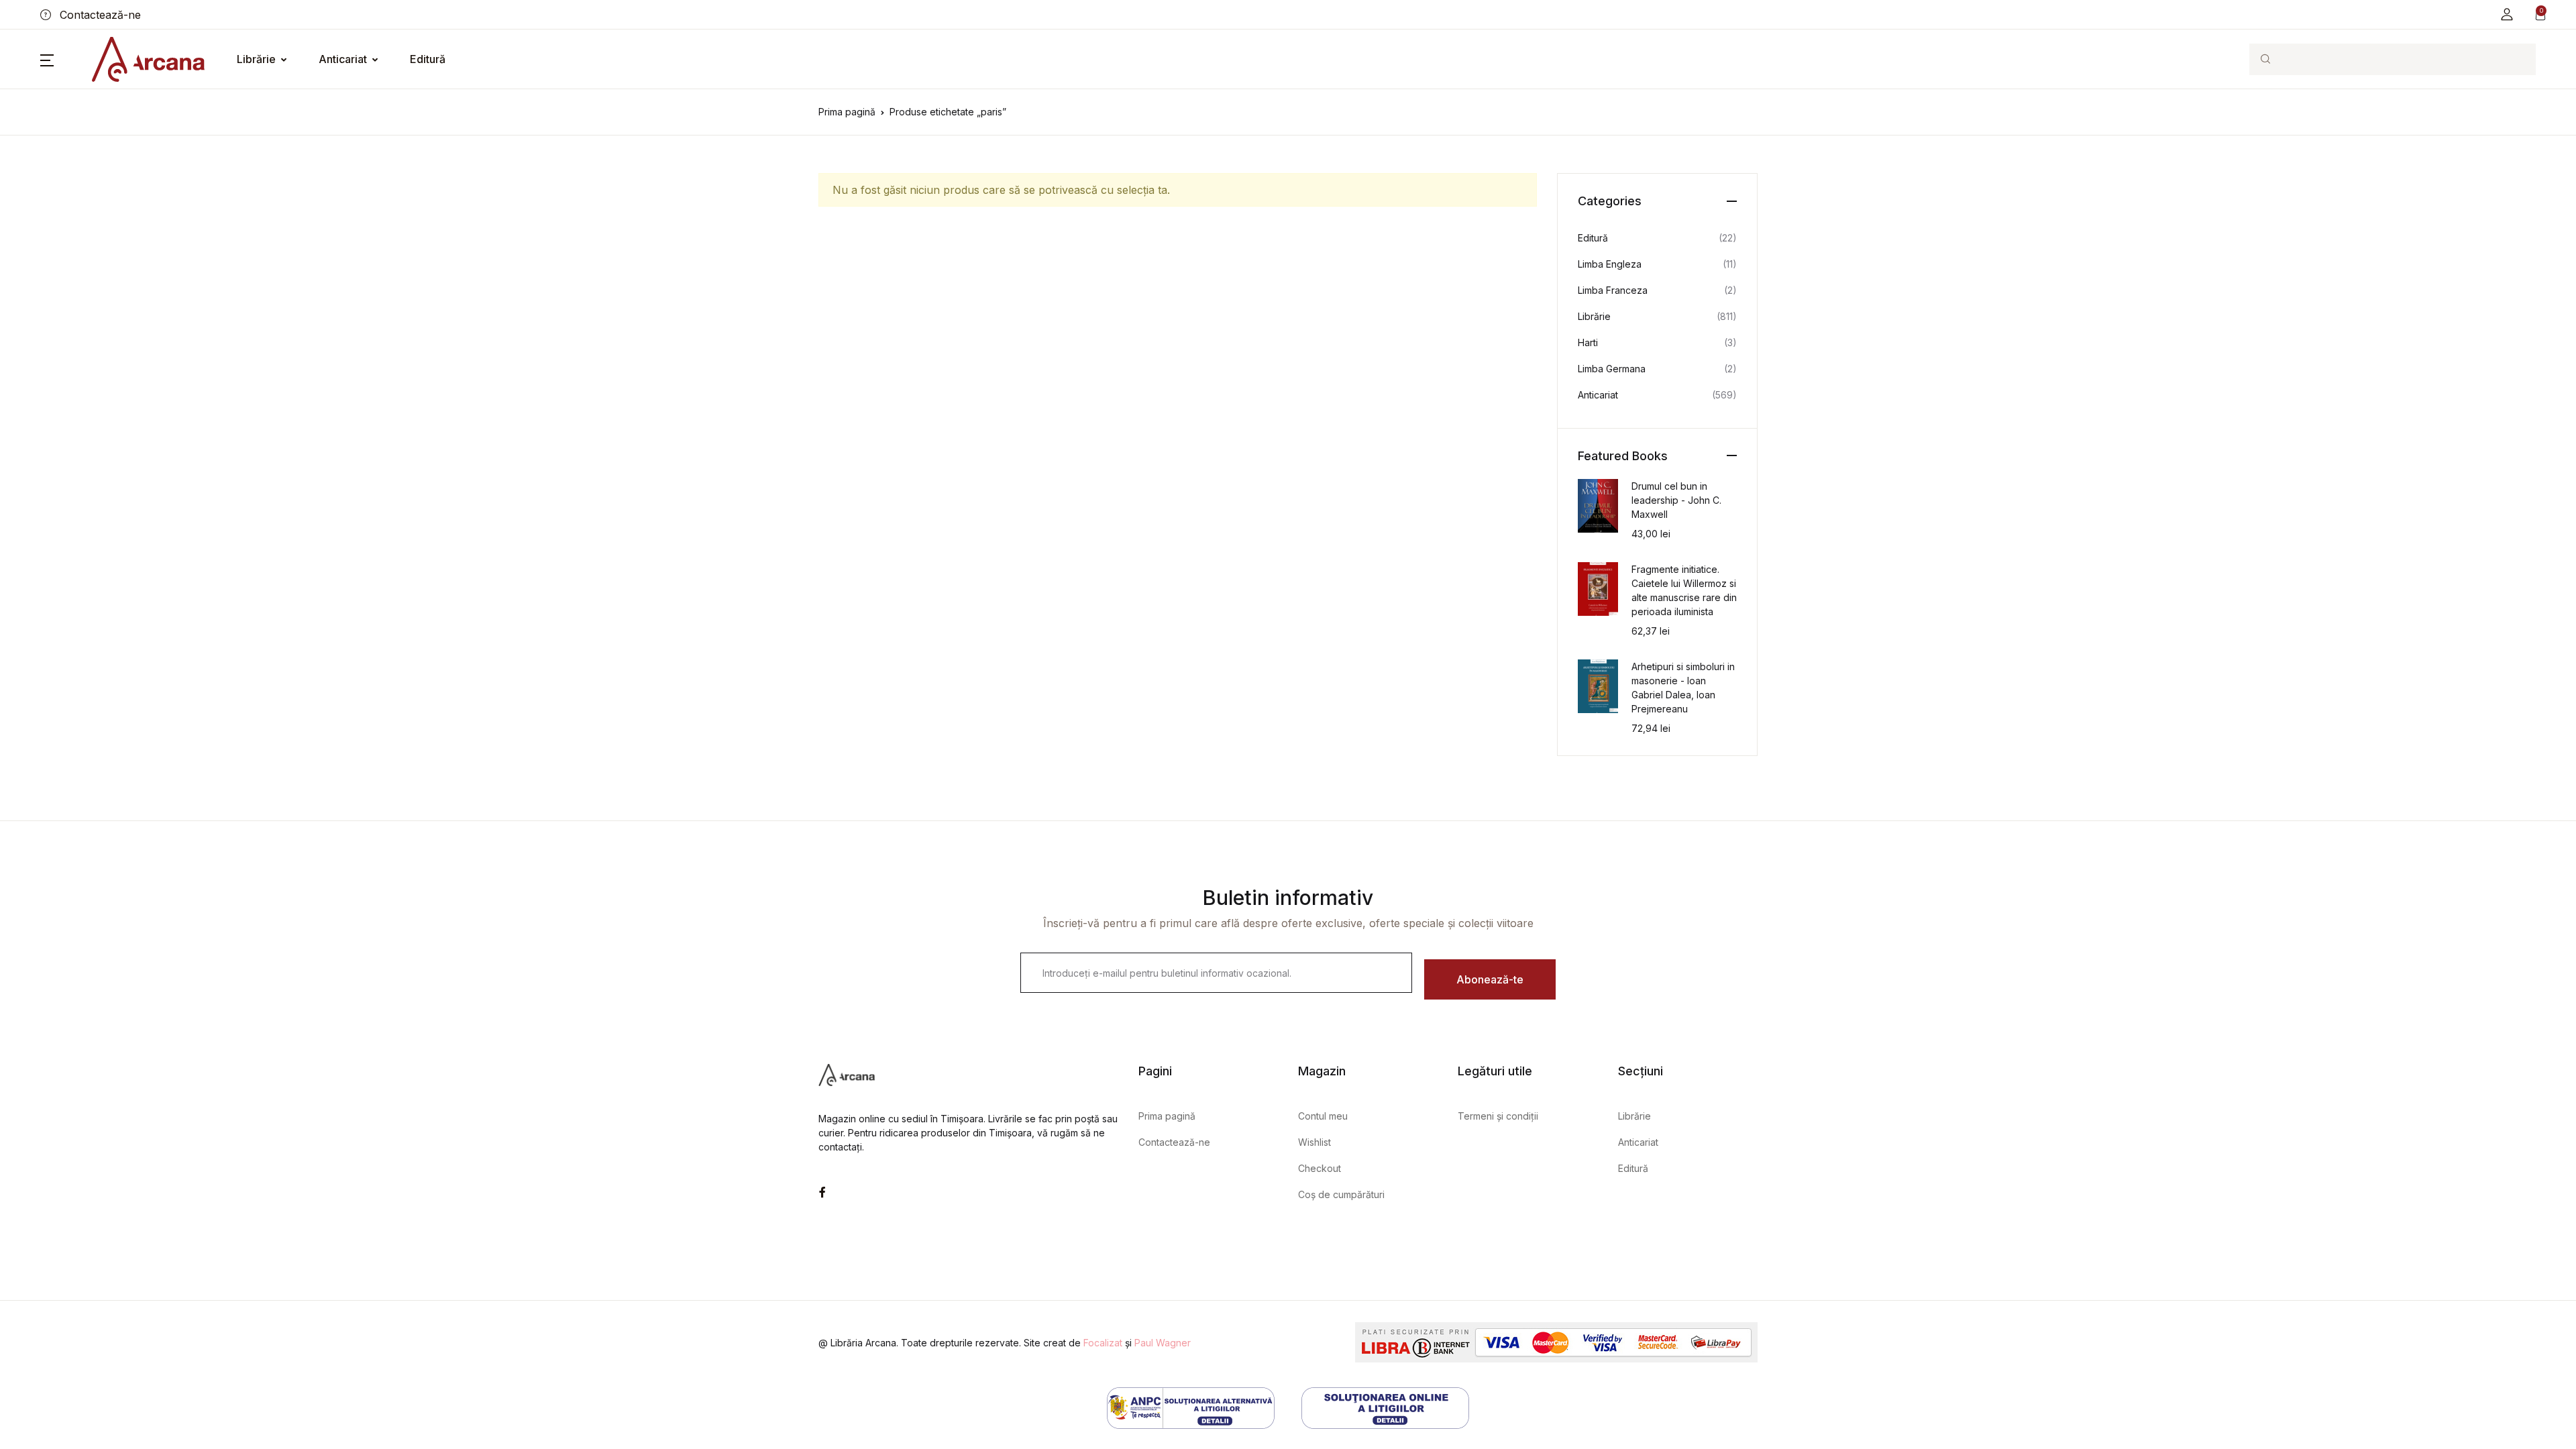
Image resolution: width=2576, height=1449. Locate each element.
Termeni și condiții (1498, 1116)
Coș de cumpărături (1341, 1194)
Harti (1588, 342)
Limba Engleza (1610, 264)
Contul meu (1323, 1116)
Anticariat (343, 59)
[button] (2507, 14)
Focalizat (1103, 1343)
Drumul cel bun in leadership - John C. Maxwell (1676, 500)
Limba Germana (1612, 369)
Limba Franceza (1613, 290)
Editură (428, 59)
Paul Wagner (1163, 1343)
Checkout (1320, 1168)
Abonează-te (1490, 979)
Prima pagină (847, 112)
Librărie (256, 59)
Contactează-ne (99, 15)
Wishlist (1314, 1142)
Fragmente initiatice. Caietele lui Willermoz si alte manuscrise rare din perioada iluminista (1684, 590)
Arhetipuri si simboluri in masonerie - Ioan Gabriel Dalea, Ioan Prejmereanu (1683, 688)
